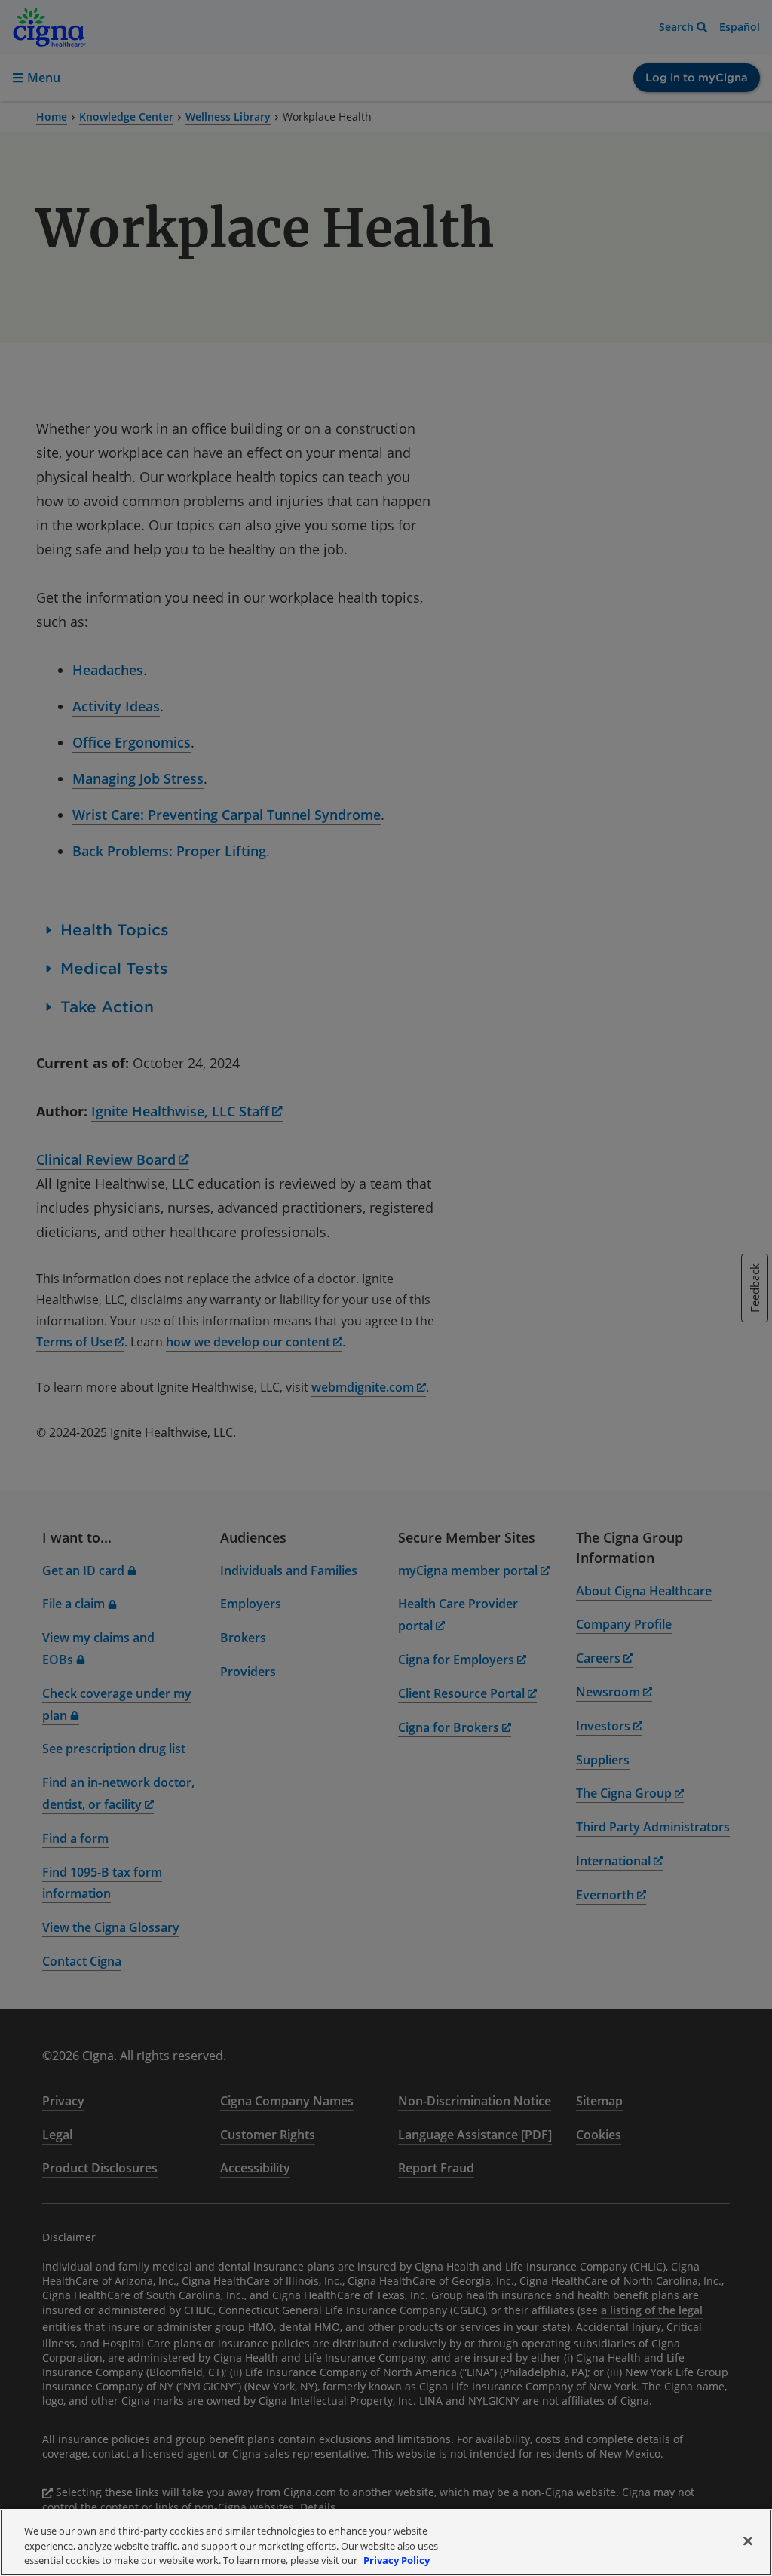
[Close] (748, 2541)
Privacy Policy (397, 2560)
